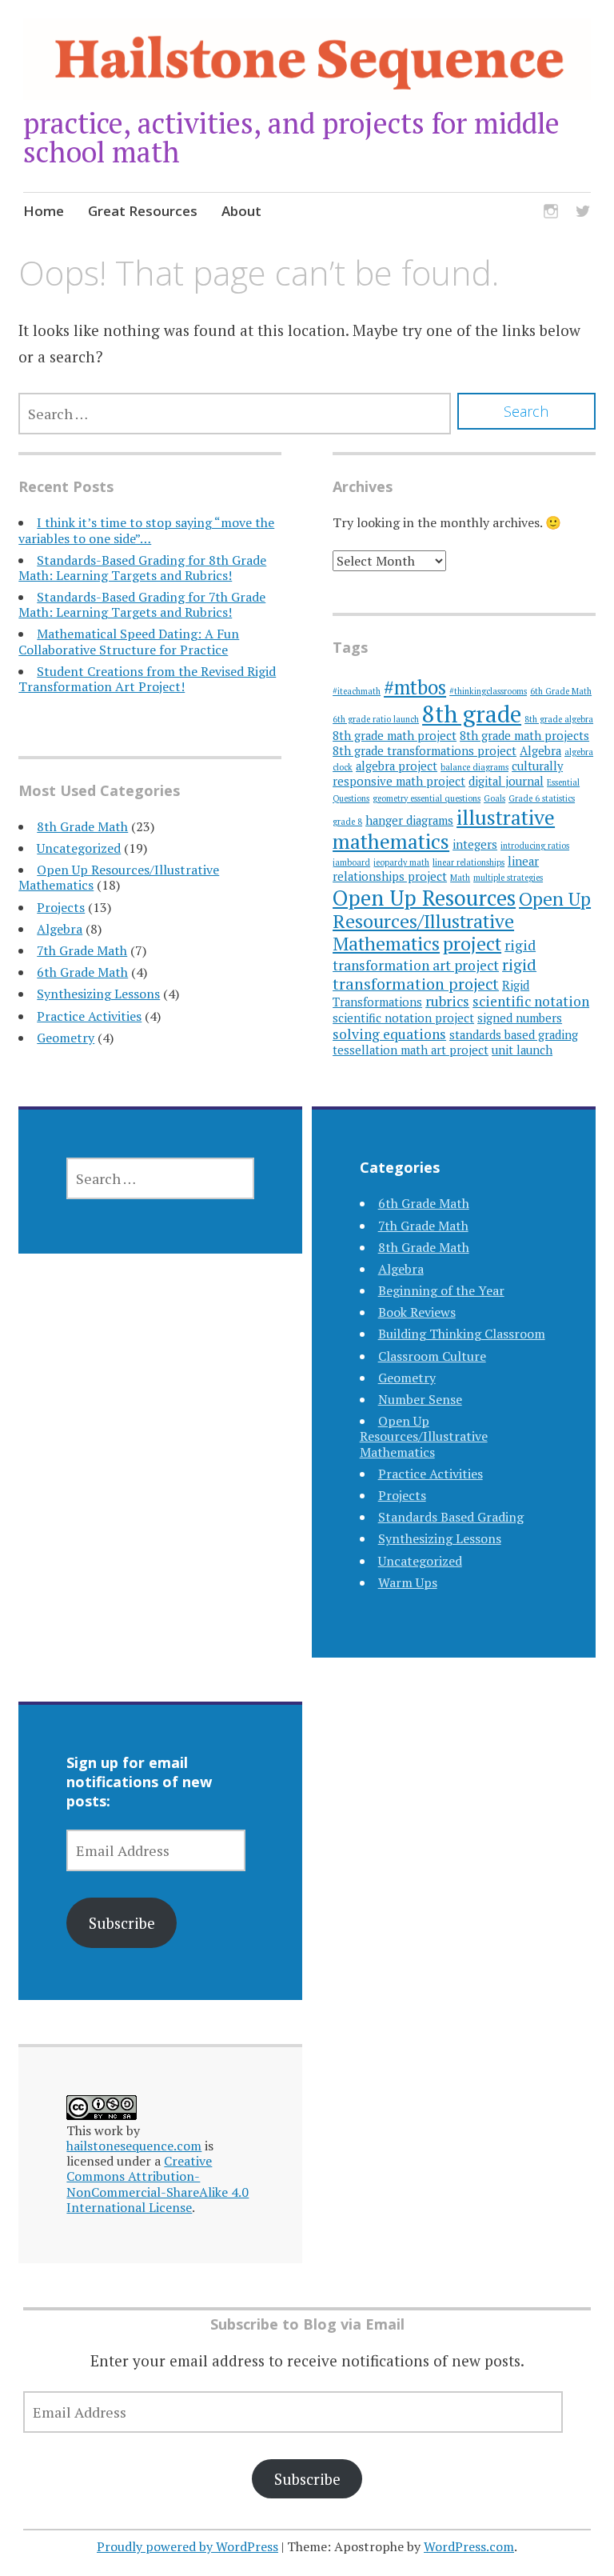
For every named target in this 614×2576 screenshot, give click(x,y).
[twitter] (583, 213)
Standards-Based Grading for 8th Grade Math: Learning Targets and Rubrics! (142, 568)
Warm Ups (408, 1582)
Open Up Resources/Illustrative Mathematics (119, 877)
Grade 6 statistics (542, 798)
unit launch (522, 1050)
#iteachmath (357, 691)
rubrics (447, 1001)
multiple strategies (508, 878)
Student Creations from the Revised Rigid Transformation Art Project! (147, 679)
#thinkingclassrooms (488, 691)
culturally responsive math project (448, 774)
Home (44, 211)
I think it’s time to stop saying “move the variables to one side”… (146, 530)
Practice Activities (89, 1016)
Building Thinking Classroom (462, 1334)
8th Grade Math (82, 826)
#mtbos (415, 687)
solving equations (389, 1034)
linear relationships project (436, 869)
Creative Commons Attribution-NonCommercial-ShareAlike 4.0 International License (157, 2184)
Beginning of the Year (441, 1290)
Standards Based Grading (451, 1517)
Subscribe (122, 1923)
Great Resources (143, 211)
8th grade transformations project (425, 751)
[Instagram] (551, 213)
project (472, 944)
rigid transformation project (435, 974)
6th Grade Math (82, 972)
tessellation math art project (411, 1050)
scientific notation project (403, 1018)
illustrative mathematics (444, 829)
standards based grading (514, 1035)
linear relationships (468, 862)
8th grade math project (395, 736)
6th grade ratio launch (376, 719)
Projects (61, 907)
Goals (494, 798)
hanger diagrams (409, 820)
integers (475, 844)
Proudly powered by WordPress (187, 2546)
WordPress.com (469, 2546)
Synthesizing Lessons (98, 994)
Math (460, 878)
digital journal (506, 781)
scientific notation (531, 1001)
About (241, 211)
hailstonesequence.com (134, 2146)
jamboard (351, 862)
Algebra (60, 929)
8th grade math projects (524, 736)
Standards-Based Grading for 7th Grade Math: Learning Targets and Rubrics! (142, 604)
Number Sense (420, 1399)
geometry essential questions (427, 798)
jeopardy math (401, 862)
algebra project (397, 766)
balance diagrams (474, 767)
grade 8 (347, 822)
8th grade (472, 714)
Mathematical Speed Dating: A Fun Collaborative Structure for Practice (129, 641)
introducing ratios (535, 846)
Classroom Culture (432, 1356)
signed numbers (520, 1018)
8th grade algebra (559, 719)
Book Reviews (417, 1312)
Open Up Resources (424, 898)
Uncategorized (79, 848)
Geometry (66, 1038)
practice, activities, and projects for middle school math (291, 137)
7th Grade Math (82, 950)
